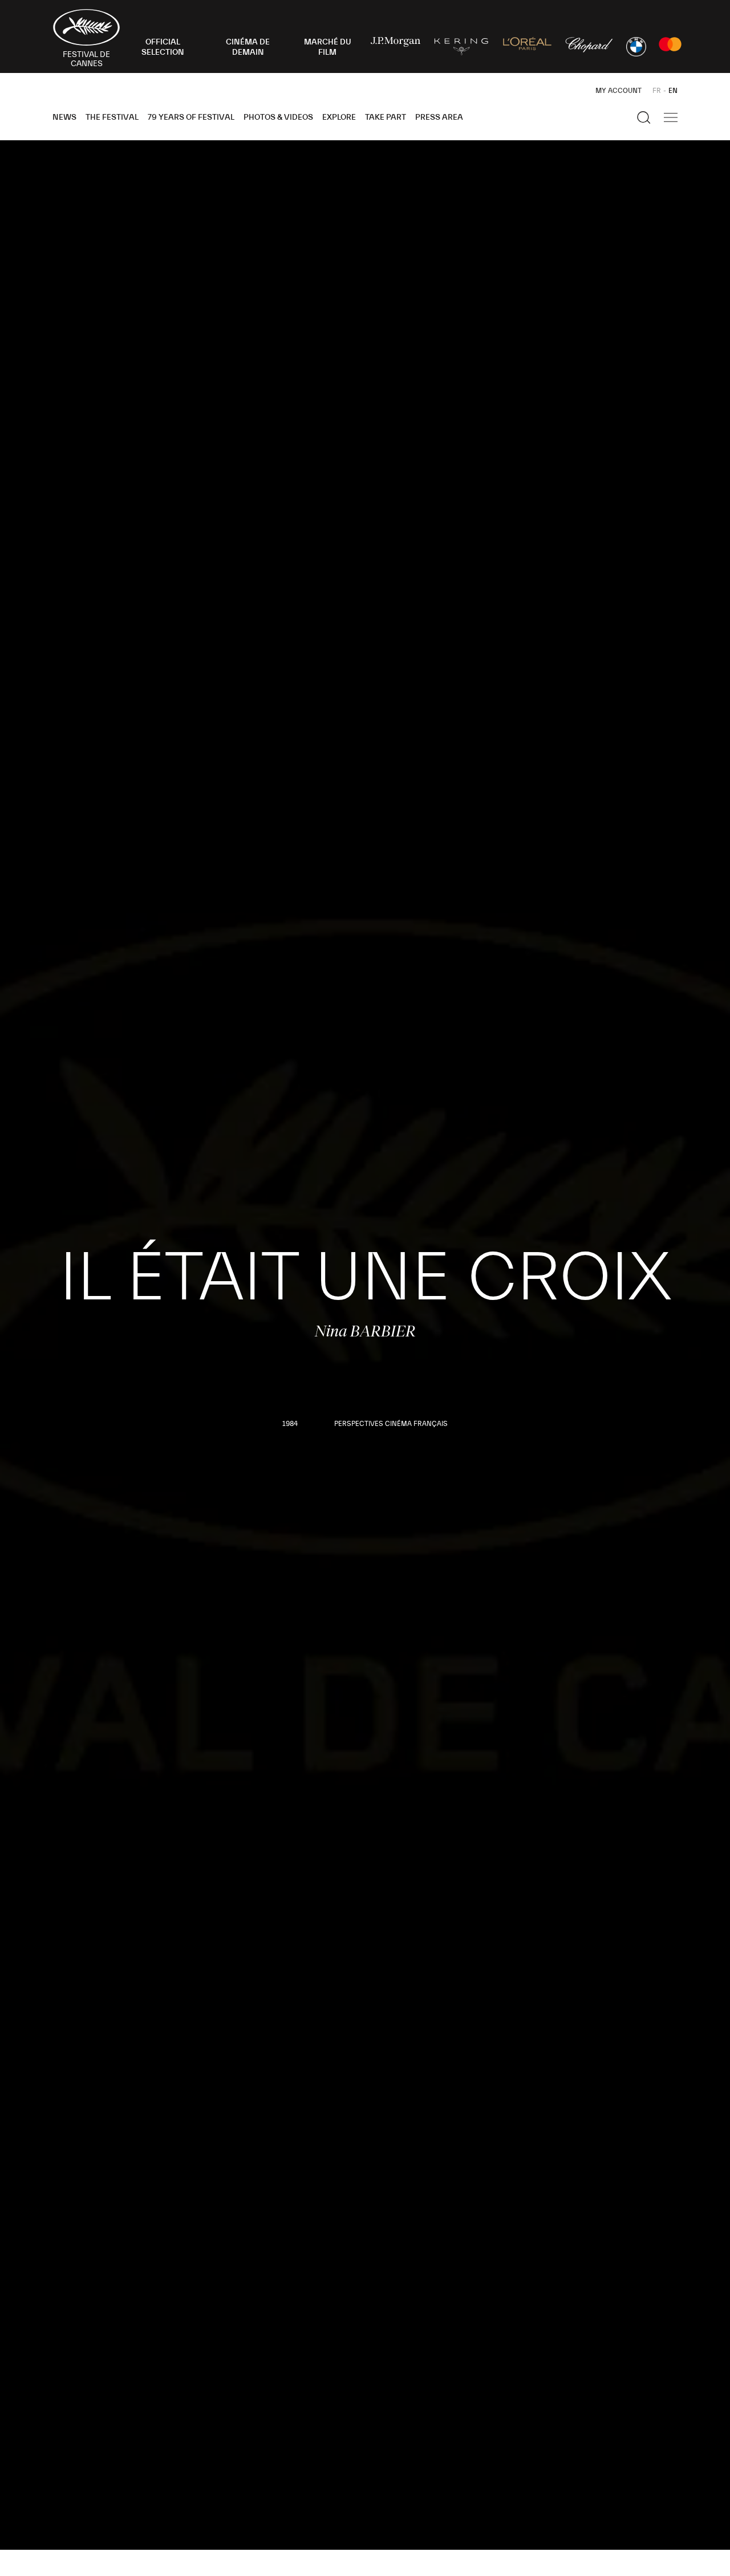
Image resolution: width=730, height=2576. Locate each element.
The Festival (112, 117)
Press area (439, 117)
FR (657, 91)
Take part (386, 117)
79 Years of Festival (191, 117)
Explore (339, 117)
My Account (619, 91)
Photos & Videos (278, 117)
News (64, 117)
